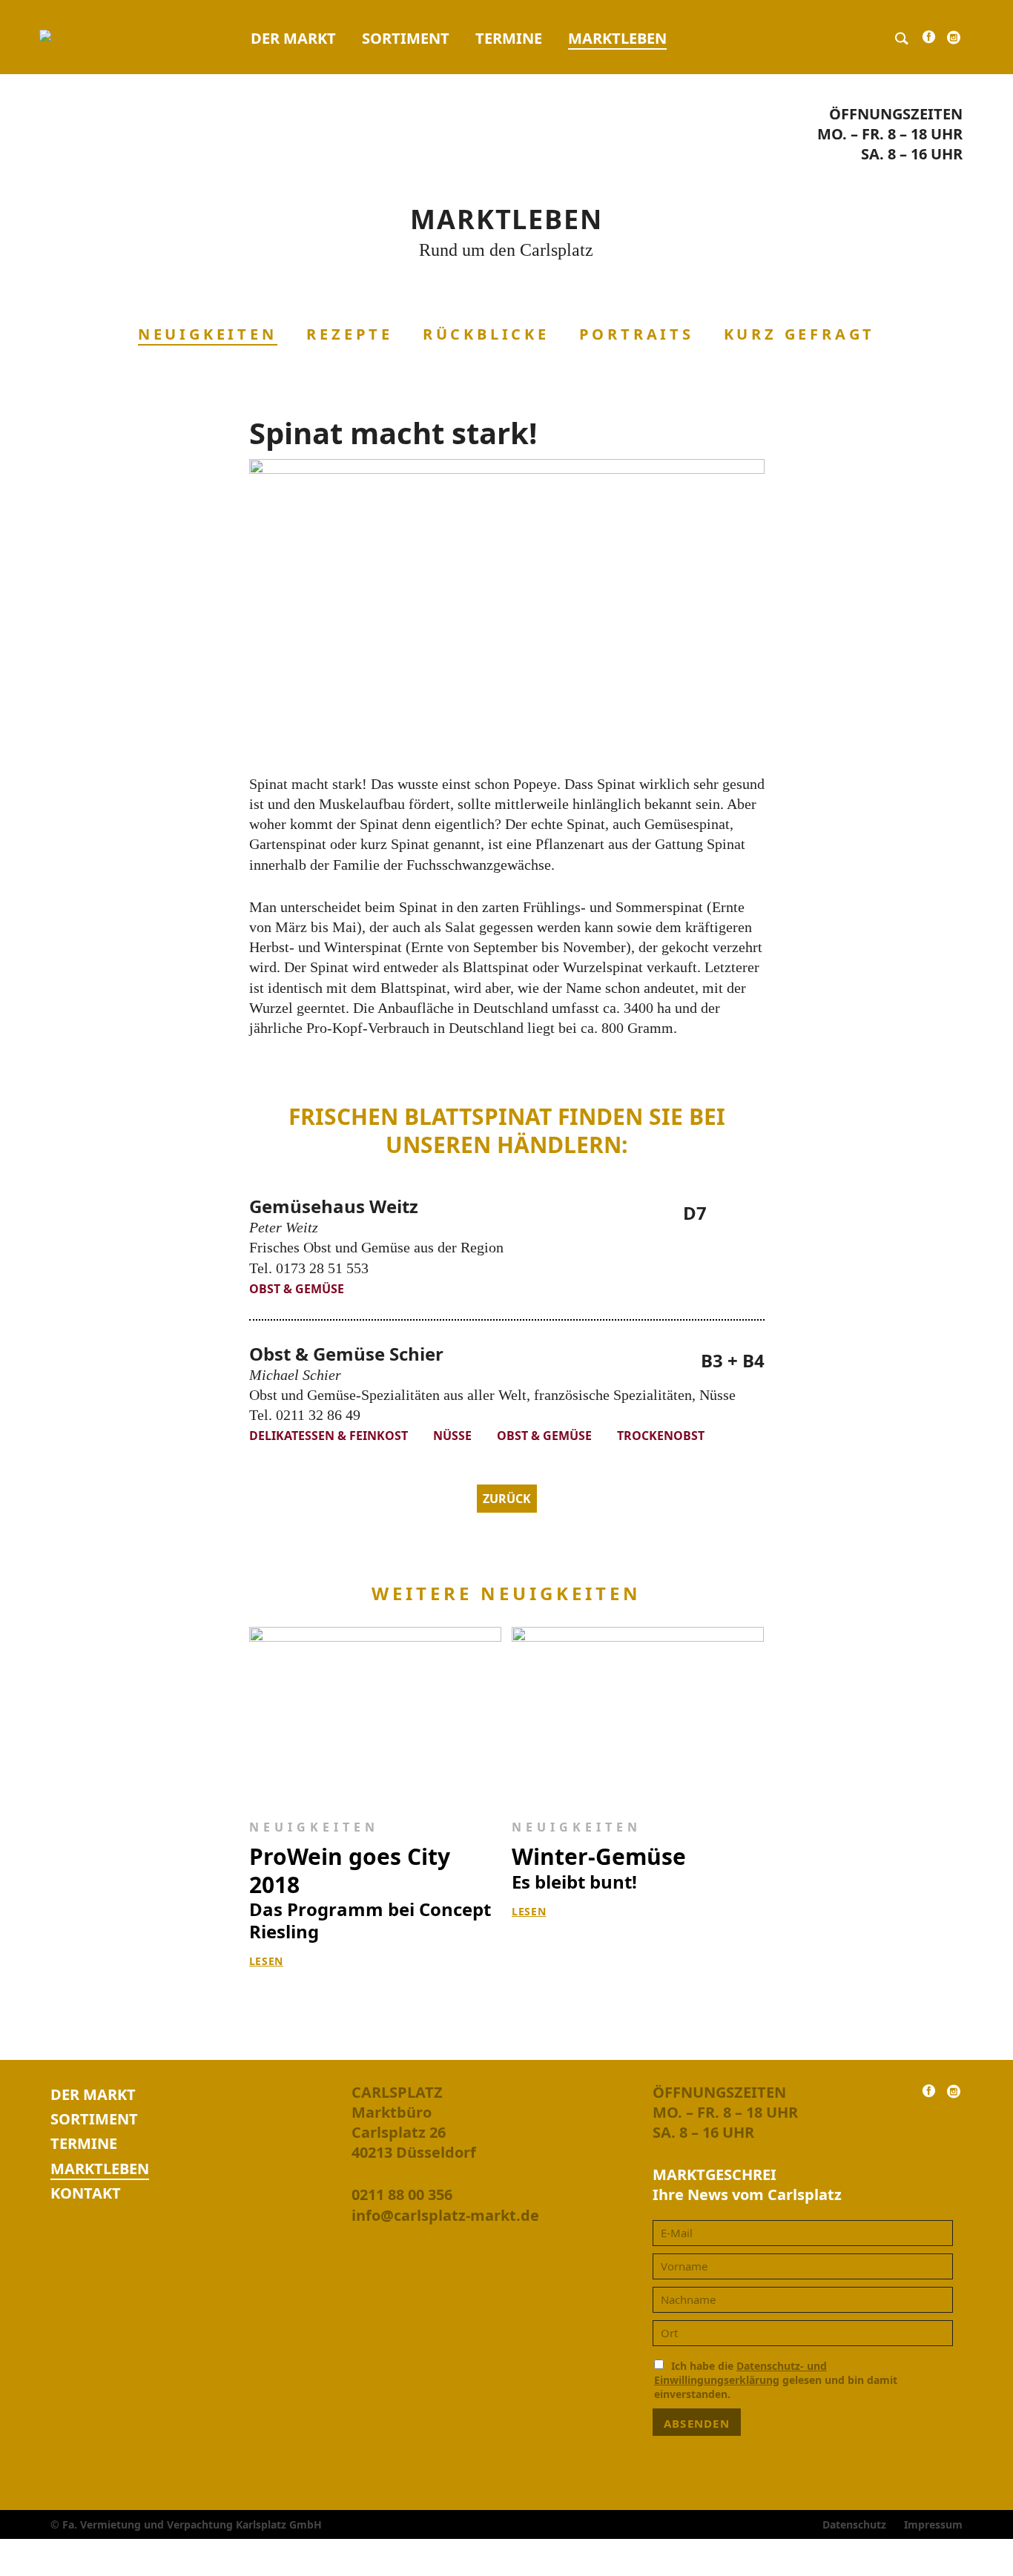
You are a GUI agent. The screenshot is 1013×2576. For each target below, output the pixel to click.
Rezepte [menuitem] (350, 334)
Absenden (697, 2423)
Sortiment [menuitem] (406, 38)
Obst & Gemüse (297, 1289)
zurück (507, 1499)
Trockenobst (661, 1436)
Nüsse (454, 1436)
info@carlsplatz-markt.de (445, 2215)
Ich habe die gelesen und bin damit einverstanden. (776, 2380)
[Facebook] (929, 40)
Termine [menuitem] (509, 38)
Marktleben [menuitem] (617, 38)
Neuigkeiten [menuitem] (208, 334)
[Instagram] (954, 41)
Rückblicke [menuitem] (486, 334)
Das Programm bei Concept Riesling (370, 1893)
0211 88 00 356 (402, 2194)
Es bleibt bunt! (599, 1868)
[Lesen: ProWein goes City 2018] (376, 1714)
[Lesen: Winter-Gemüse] (638, 1714)
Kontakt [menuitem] (86, 2193)
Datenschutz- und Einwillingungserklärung (740, 2373)
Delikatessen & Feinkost (330, 1436)
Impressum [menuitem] (933, 2524)
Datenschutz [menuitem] (854, 2524)
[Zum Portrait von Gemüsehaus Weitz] (747, 1216)
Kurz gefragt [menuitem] (800, 334)
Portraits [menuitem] (637, 334)
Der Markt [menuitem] (293, 38)
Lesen (267, 1961)
